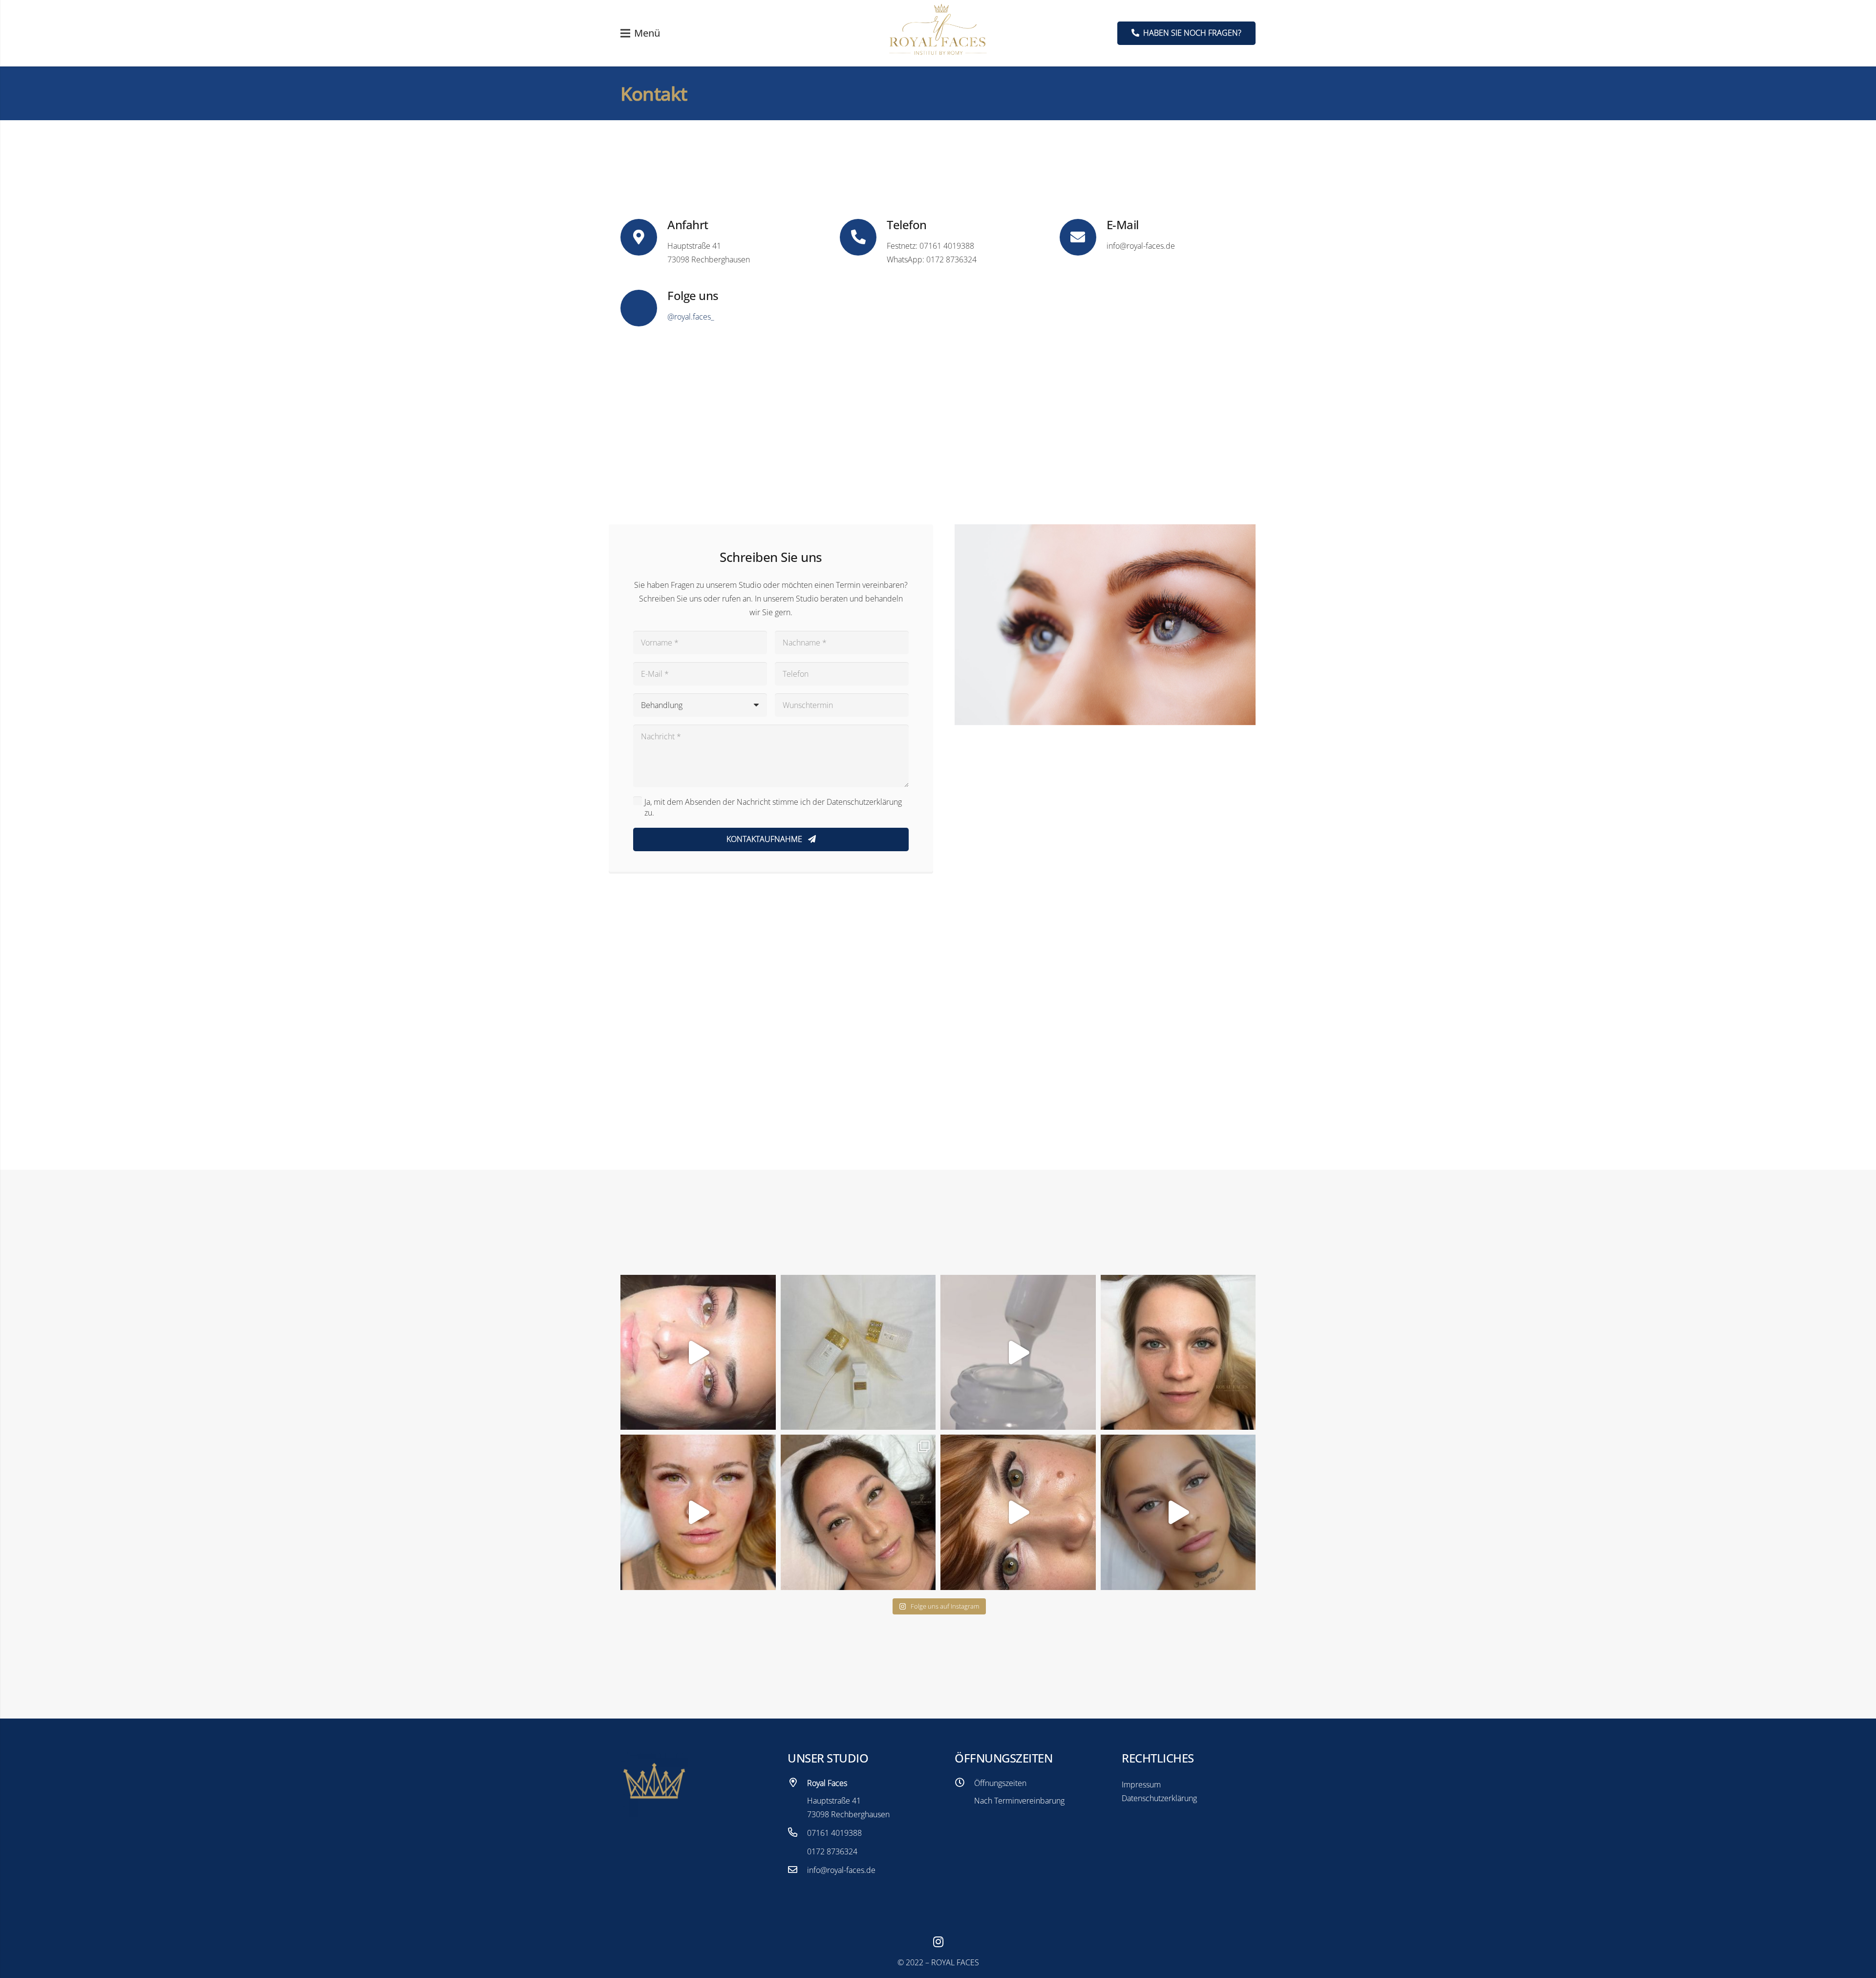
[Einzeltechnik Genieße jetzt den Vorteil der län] (1178, 1512)
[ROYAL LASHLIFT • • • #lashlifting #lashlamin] (698, 1353)
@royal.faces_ (691, 317)
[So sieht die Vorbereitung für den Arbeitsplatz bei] (1018, 1353)
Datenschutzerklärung (1159, 1798)
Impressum (1141, 1784)
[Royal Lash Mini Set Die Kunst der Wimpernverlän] (698, 1512)
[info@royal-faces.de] (797, 1870)
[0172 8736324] (797, 1851)
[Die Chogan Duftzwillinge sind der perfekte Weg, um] (858, 1353)
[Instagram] (938, 1942)
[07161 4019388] (797, 1833)
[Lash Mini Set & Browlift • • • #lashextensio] (858, 1512)
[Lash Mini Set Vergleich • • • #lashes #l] (1178, 1353)
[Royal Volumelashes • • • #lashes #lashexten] (1018, 1512)
